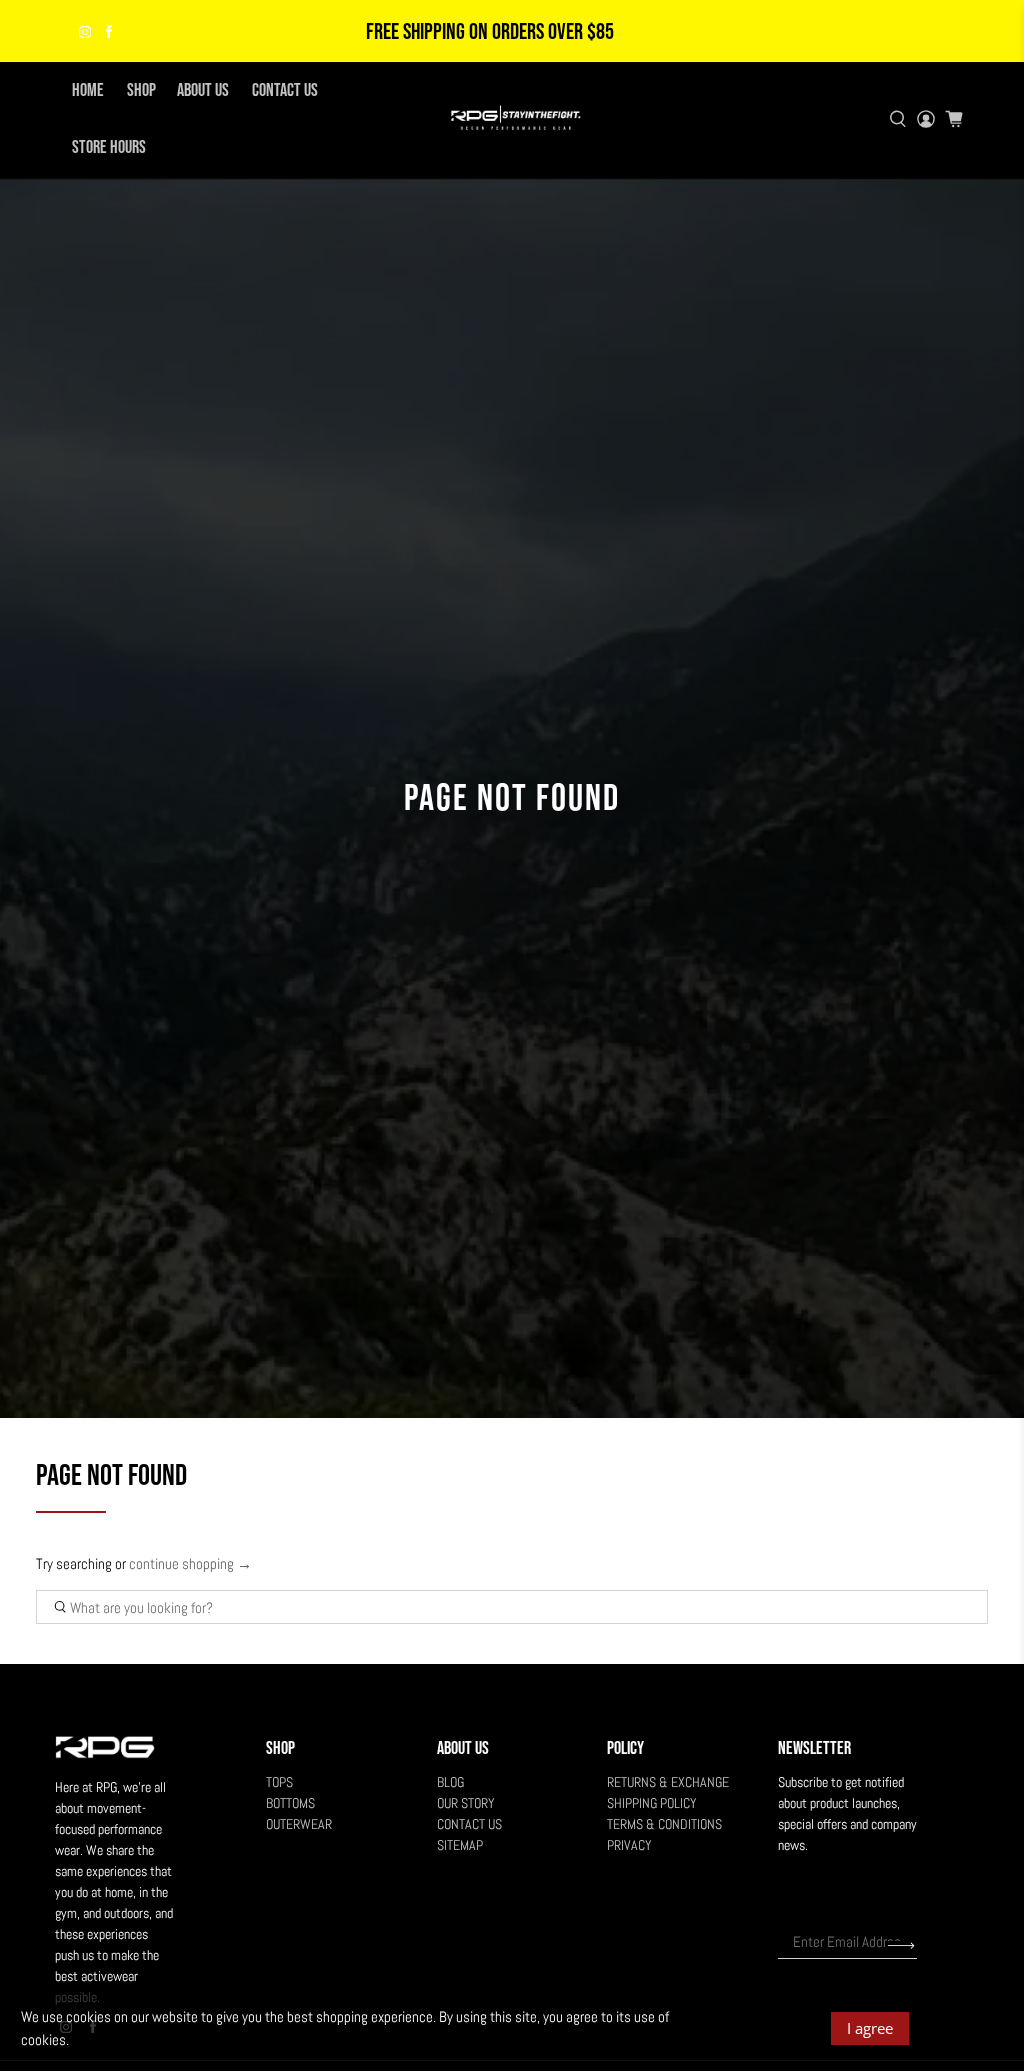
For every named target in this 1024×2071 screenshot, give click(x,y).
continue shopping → (190, 1563)
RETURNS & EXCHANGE (668, 1782)
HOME (88, 90)
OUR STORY (466, 1803)
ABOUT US (203, 90)
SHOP (141, 90)
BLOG (450, 1782)
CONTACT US (285, 90)
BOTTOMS (290, 1803)
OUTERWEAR (299, 1824)
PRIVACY (629, 1845)
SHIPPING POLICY (652, 1803)
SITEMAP (460, 1845)
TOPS (279, 1782)
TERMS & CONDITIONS (664, 1824)
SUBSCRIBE (901, 1945)
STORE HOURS (109, 147)
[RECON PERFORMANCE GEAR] (512, 118)
